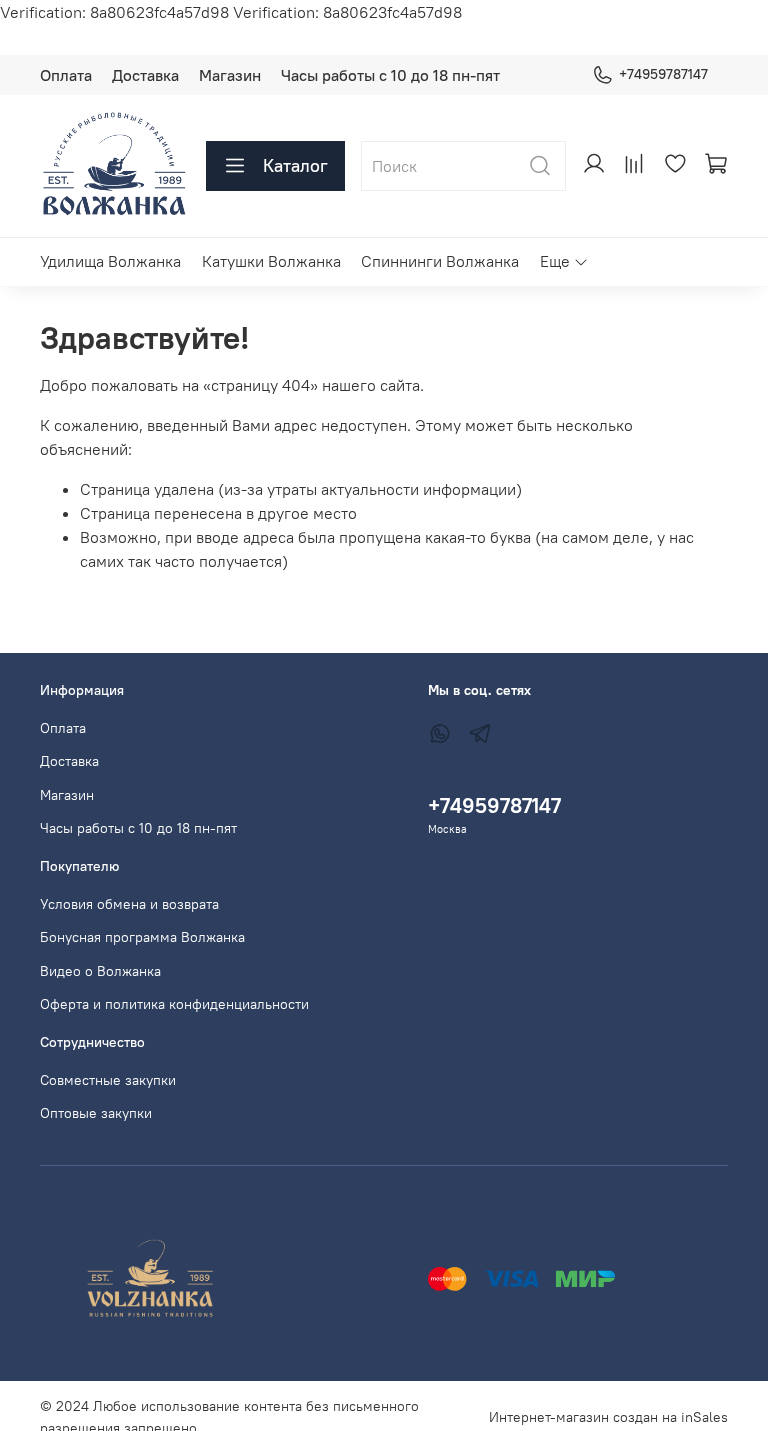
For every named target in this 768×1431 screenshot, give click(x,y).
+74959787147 (663, 74)
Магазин (230, 75)
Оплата (66, 75)
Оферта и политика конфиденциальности (174, 1004)
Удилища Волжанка (110, 261)
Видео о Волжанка (100, 971)
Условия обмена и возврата (129, 904)
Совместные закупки (108, 1080)
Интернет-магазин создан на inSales (608, 1417)
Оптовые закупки (96, 1113)
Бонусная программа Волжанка (142, 937)
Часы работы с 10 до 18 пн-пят (390, 75)
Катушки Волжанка (271, 261)
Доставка (145, 75)
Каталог (295, 165)
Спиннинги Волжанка (440, 261)
